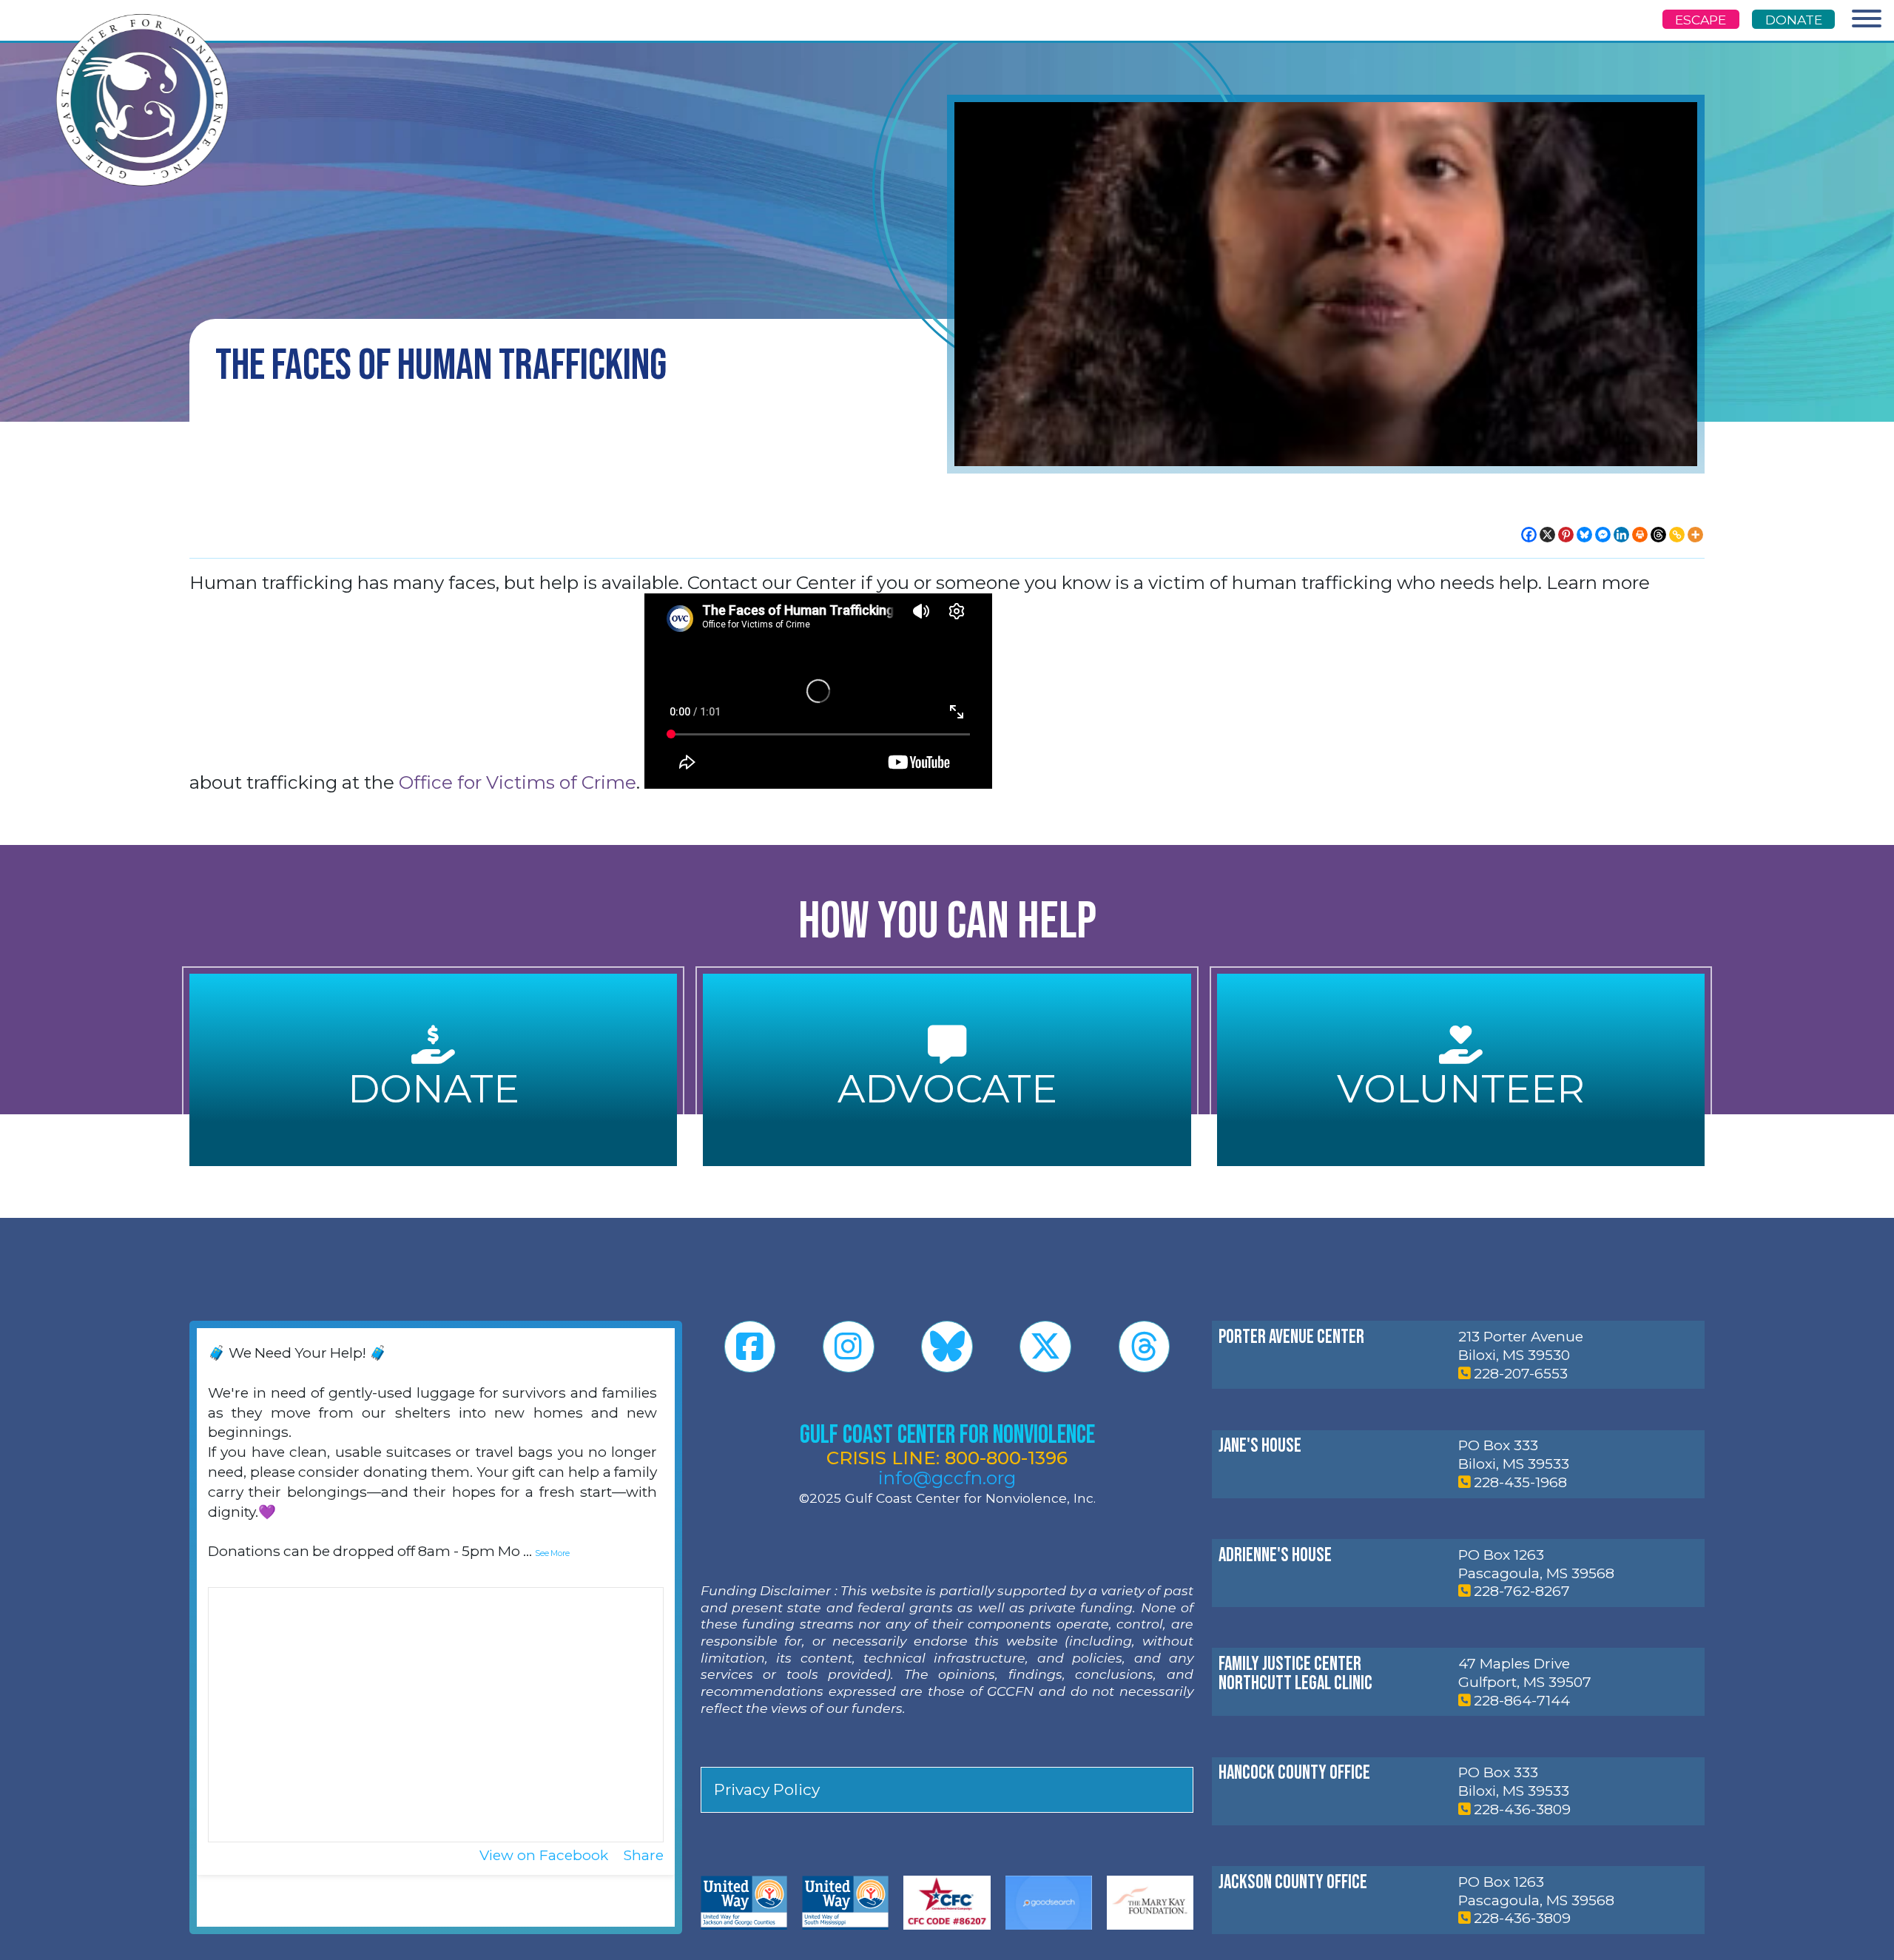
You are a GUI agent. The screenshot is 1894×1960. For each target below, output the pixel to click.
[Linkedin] (1621, 535)
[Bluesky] (1584, 535)
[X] (1547, 535)
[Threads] (1658, 535)
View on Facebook (546, 1855)
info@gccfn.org (947, 1478)
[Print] (1640, 535)
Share (644, 1855)
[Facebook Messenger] (1603, 535)
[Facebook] (1529, 535)
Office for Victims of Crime (518, 782)
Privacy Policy (767, 1789)
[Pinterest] (1566, 535)
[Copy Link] (1677, 535)
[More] (1695, 535)
